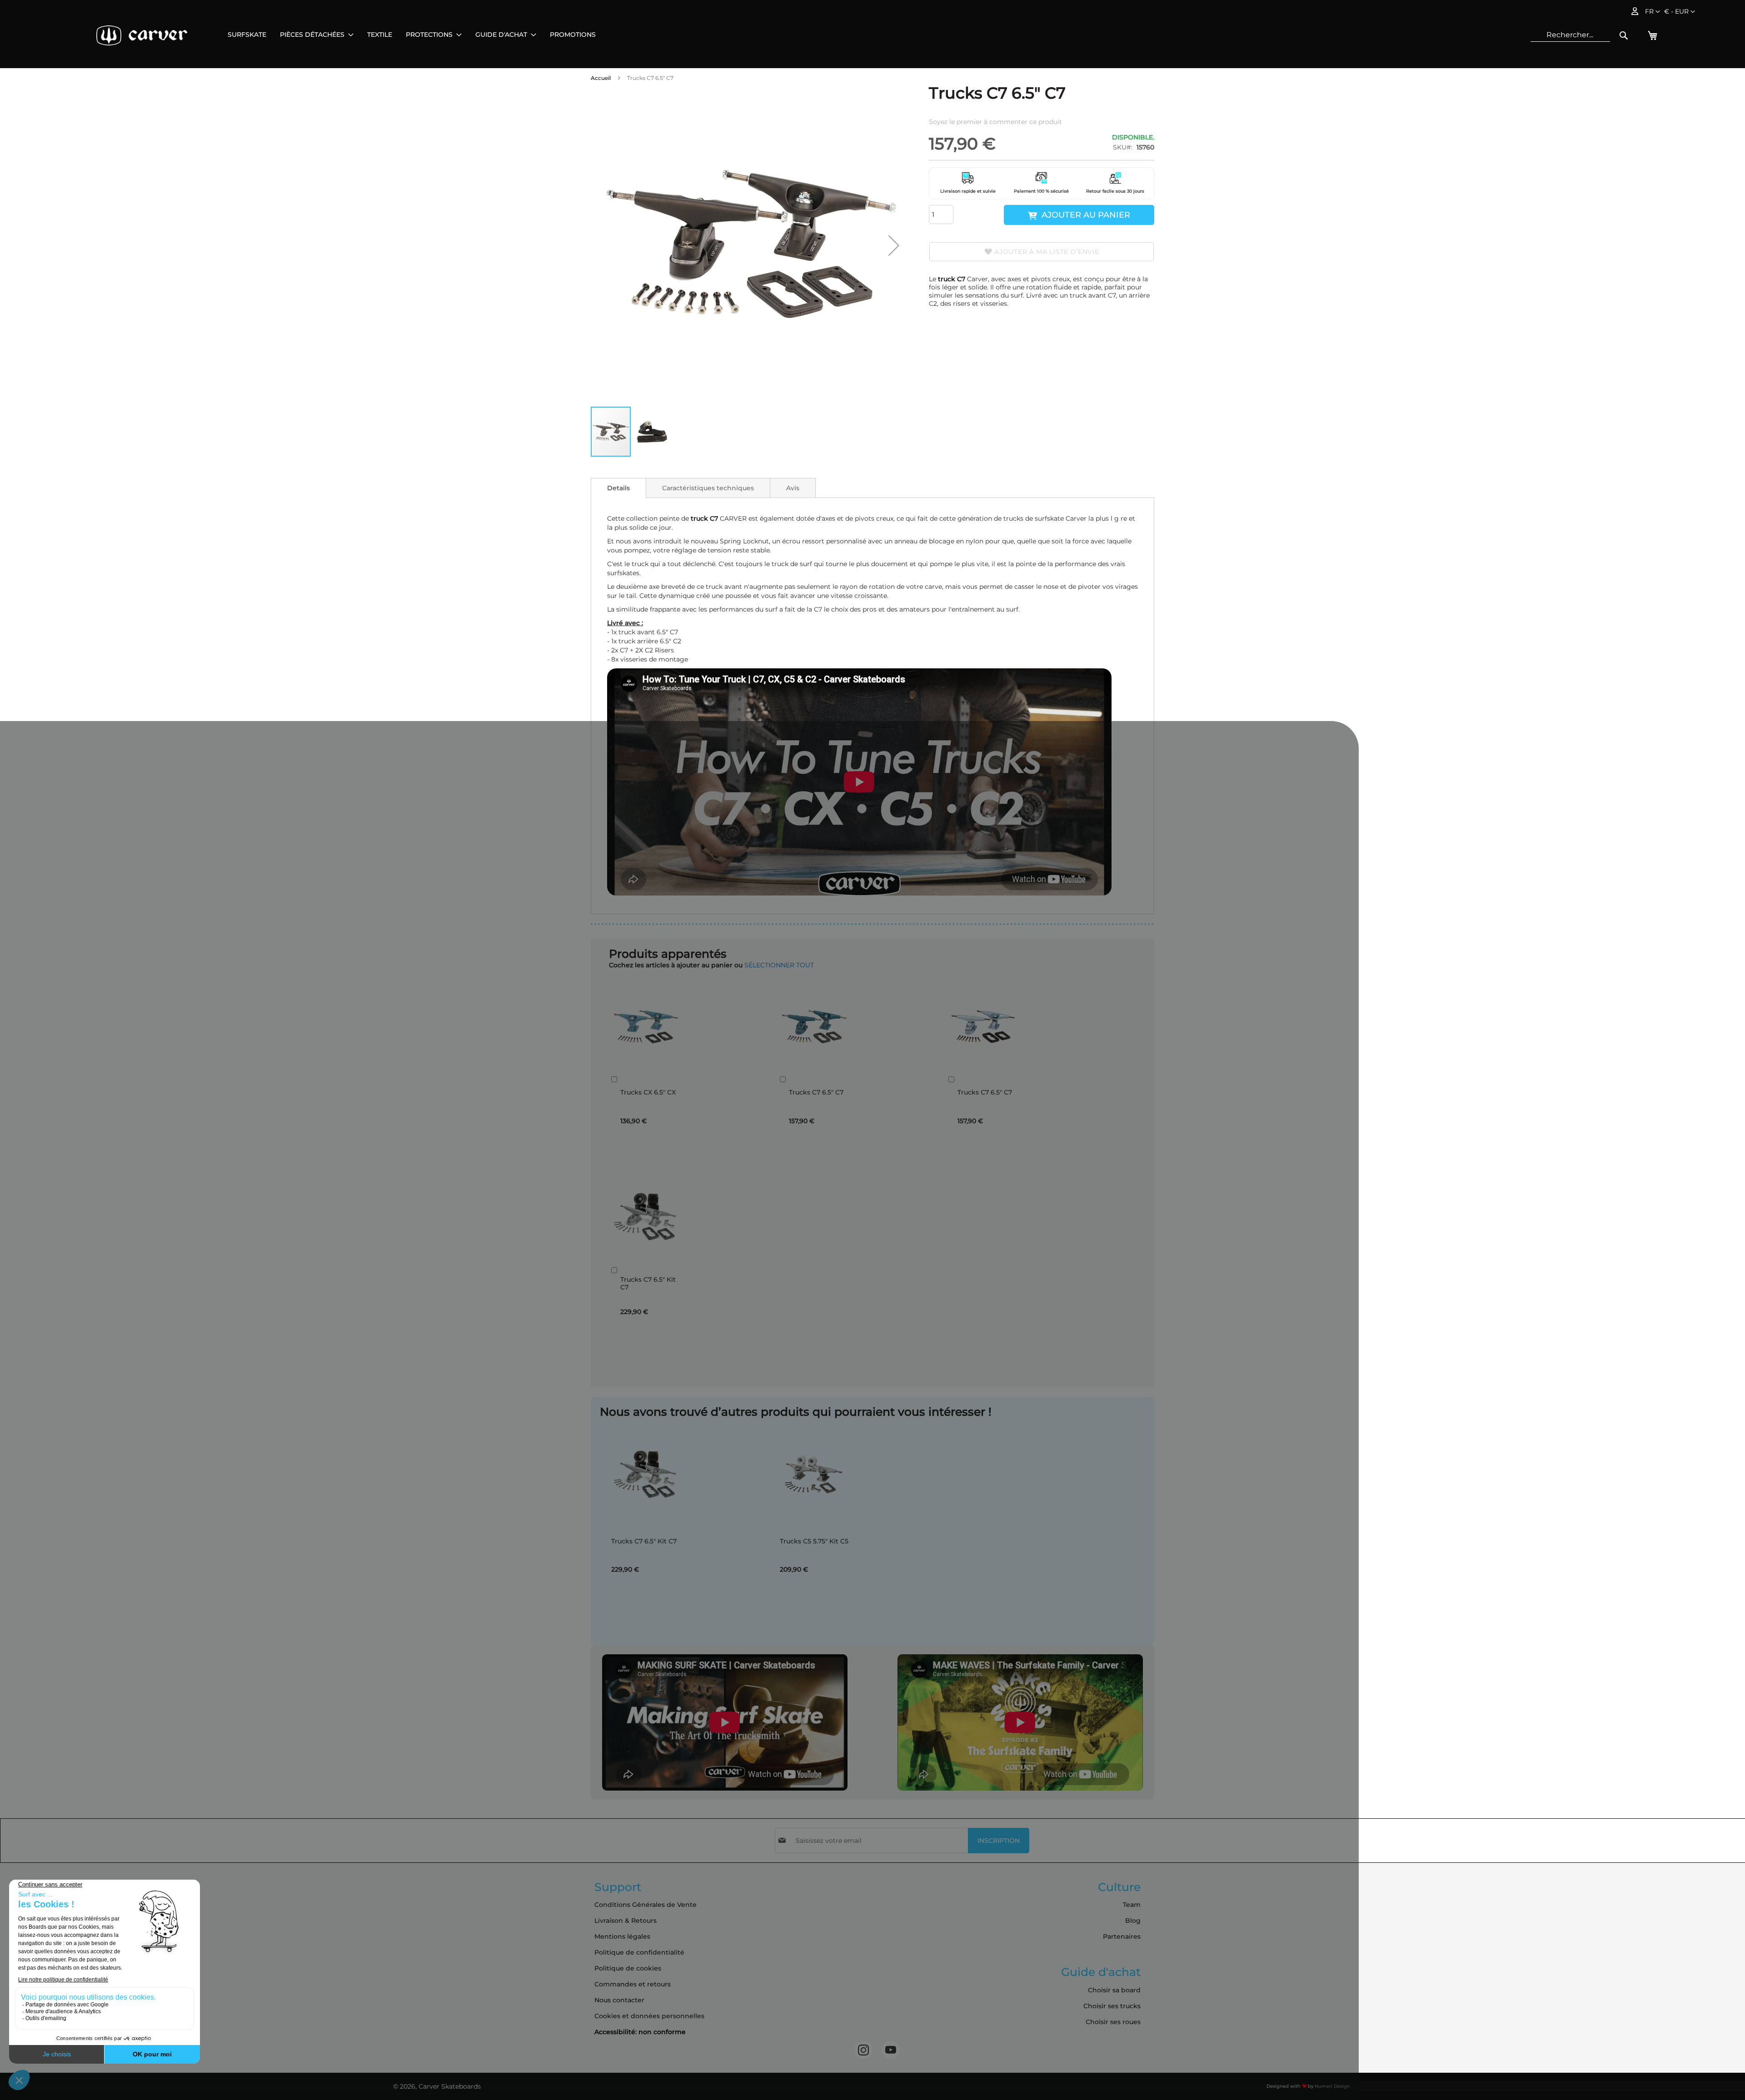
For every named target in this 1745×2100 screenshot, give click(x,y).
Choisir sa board (1114, 1990)
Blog (1133, 1921)
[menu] (412, 35)
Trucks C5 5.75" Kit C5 (814, 1541)
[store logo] (142, 35)
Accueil (601, 78)
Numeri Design (1332, 2086)
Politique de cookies (628, 1968)
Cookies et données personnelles (649, 2016)
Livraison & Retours (626, 1921)
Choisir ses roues (1113, 2022)
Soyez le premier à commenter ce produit (995, 122)
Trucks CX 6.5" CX (648, 1092)
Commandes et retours (633, 1984)
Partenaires (1122, 1936)
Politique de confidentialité (639, 1952)
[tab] (618, 488)
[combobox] (1570, 35)
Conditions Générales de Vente (646, 1905)
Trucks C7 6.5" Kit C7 (648, 1284)
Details (618, 488)
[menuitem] (247, 35)
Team (1132, 1905)
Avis (793, 488)
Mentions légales (622, 1936)
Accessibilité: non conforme (640, 2032)
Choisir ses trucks (1112, 2006)
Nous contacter (619, 2000)
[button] (1680, 12)
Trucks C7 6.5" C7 (816, 1092)
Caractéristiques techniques (708, 488)
